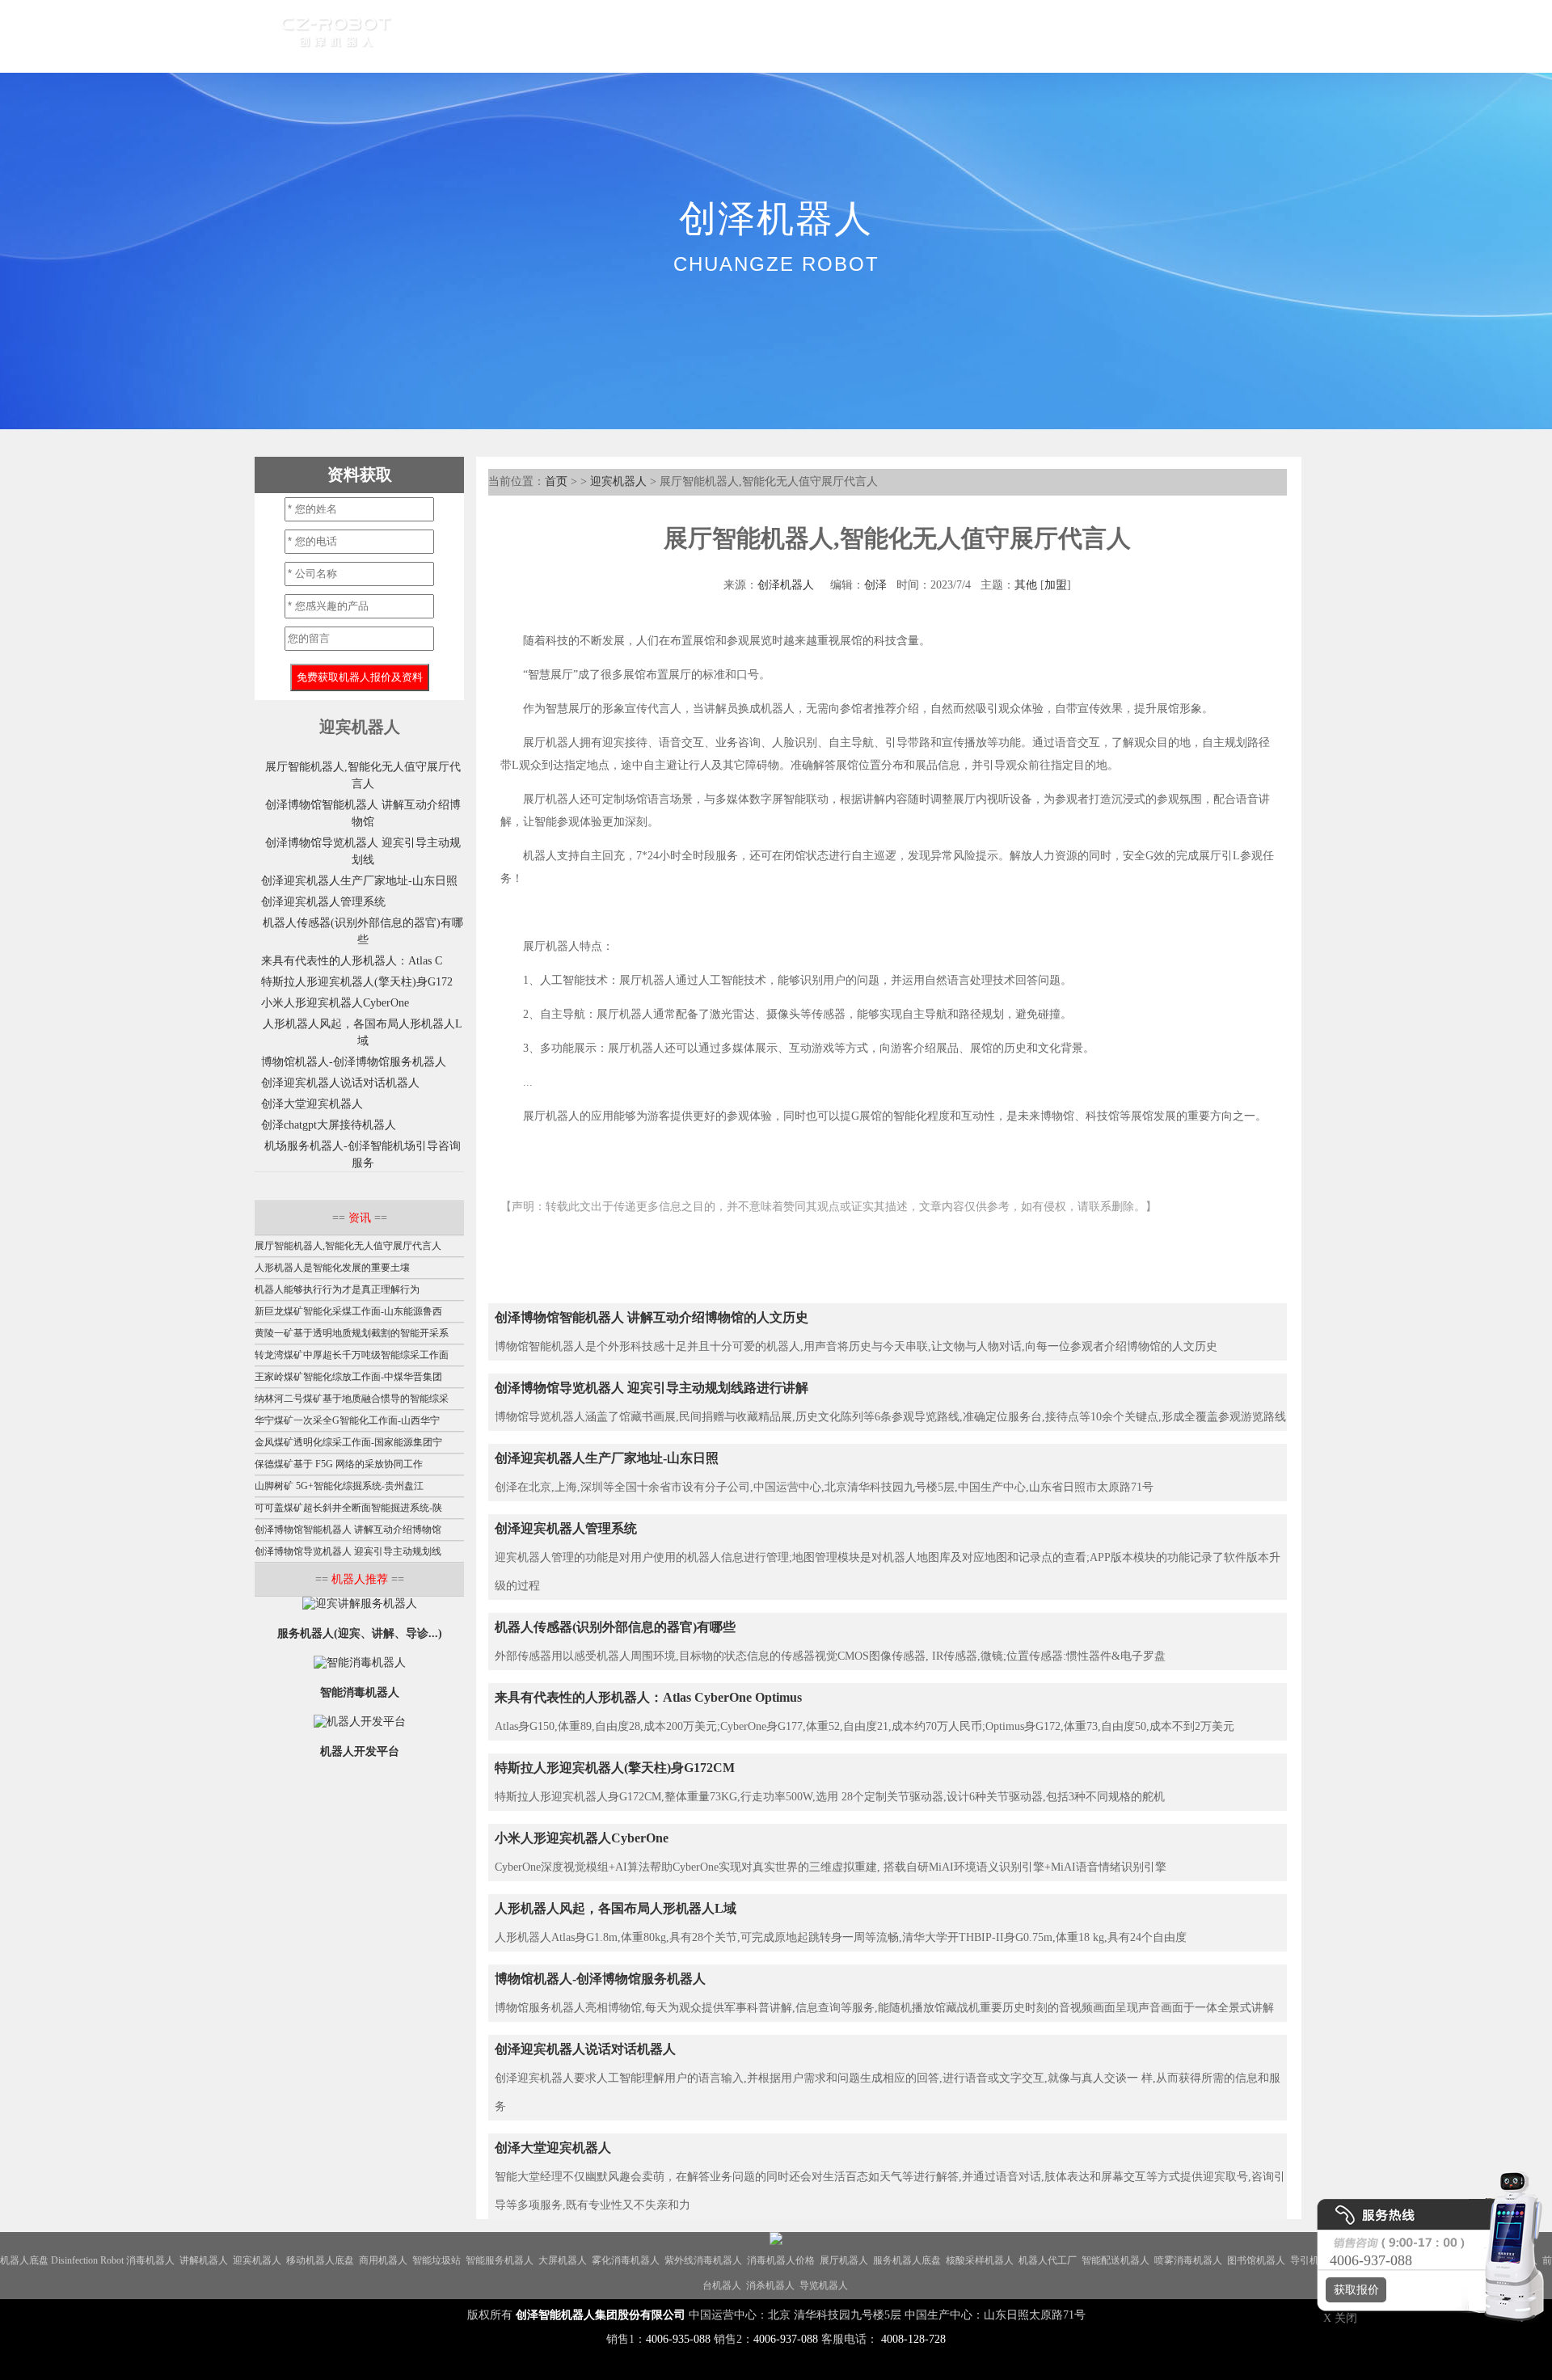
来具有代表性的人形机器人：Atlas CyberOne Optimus (648, 1697)
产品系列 (508, 36)
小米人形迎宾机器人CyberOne (582, 1838)
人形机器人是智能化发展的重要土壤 (332, 1268)
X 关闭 (1335, 2318)
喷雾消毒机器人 (1188, 2260)
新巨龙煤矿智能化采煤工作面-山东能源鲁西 (348, 1311)
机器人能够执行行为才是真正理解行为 (337, 1289)
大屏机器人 (563, 2260)
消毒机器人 (150, 2260)
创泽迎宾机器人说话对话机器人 (585, 2049)
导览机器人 (824, 2285)
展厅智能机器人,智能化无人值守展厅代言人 (348, 1246)
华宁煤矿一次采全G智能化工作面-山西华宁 (347, 1420)
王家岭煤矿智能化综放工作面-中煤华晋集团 (348, 1377)
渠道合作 (664, 36)
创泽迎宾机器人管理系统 (566, 1528)
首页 (442, 36)
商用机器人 (383, 2260)
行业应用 (586, 36)
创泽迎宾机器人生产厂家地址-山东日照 (607, 1458)
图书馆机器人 (1256, 2260)
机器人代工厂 (1048, 2260)
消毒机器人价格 (781, 2260)
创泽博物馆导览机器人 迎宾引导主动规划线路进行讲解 (652, 1388)
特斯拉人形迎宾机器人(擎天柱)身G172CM (615, 1768)
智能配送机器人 (1115, 2260)
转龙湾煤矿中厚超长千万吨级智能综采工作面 (352, 1355)
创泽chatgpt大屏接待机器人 (329, 1125)
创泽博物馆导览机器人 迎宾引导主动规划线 (348, 1551)
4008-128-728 (913, 2339)
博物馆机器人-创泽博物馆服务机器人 (600, 1979)
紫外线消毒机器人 (703, 2260)
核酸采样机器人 (980, 2260)
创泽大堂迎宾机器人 (553, 2148)
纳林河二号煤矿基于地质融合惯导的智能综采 (352, 1399)
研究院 (813, 36)
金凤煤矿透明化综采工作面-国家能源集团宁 (348, 1442)
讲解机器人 (204, 2260)
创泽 (875, 585)
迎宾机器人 (618, 481)
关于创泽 (963, 36)
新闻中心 (741, 36)
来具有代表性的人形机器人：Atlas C (352, 961)
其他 (1026, 585)
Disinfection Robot (87, 2260)
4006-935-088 (678, 2339)
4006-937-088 (786, 2339)
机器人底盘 (24, 2260)
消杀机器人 (770, 2285)
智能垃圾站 (436, 2260)
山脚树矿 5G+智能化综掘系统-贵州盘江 (339, 1486)
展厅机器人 (844, 2260)
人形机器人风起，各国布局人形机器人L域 (616, 1908)
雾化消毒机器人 (626, 2260)
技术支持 (885, 36)
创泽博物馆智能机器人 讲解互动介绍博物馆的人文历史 (652, 1317)
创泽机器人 (786, 585)
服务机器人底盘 (907, 2260)
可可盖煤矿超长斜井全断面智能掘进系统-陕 (348, 1508)
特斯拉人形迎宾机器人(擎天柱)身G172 (357, 982)
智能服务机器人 (500, 2260)
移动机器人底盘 (320, 2260)
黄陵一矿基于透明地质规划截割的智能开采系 (352, 1333)
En (1044, 36)
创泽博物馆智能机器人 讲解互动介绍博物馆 (348, 1530)
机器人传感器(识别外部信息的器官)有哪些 (615, 1627)
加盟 (1056, 585)
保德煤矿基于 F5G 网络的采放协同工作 (339, 1464)
